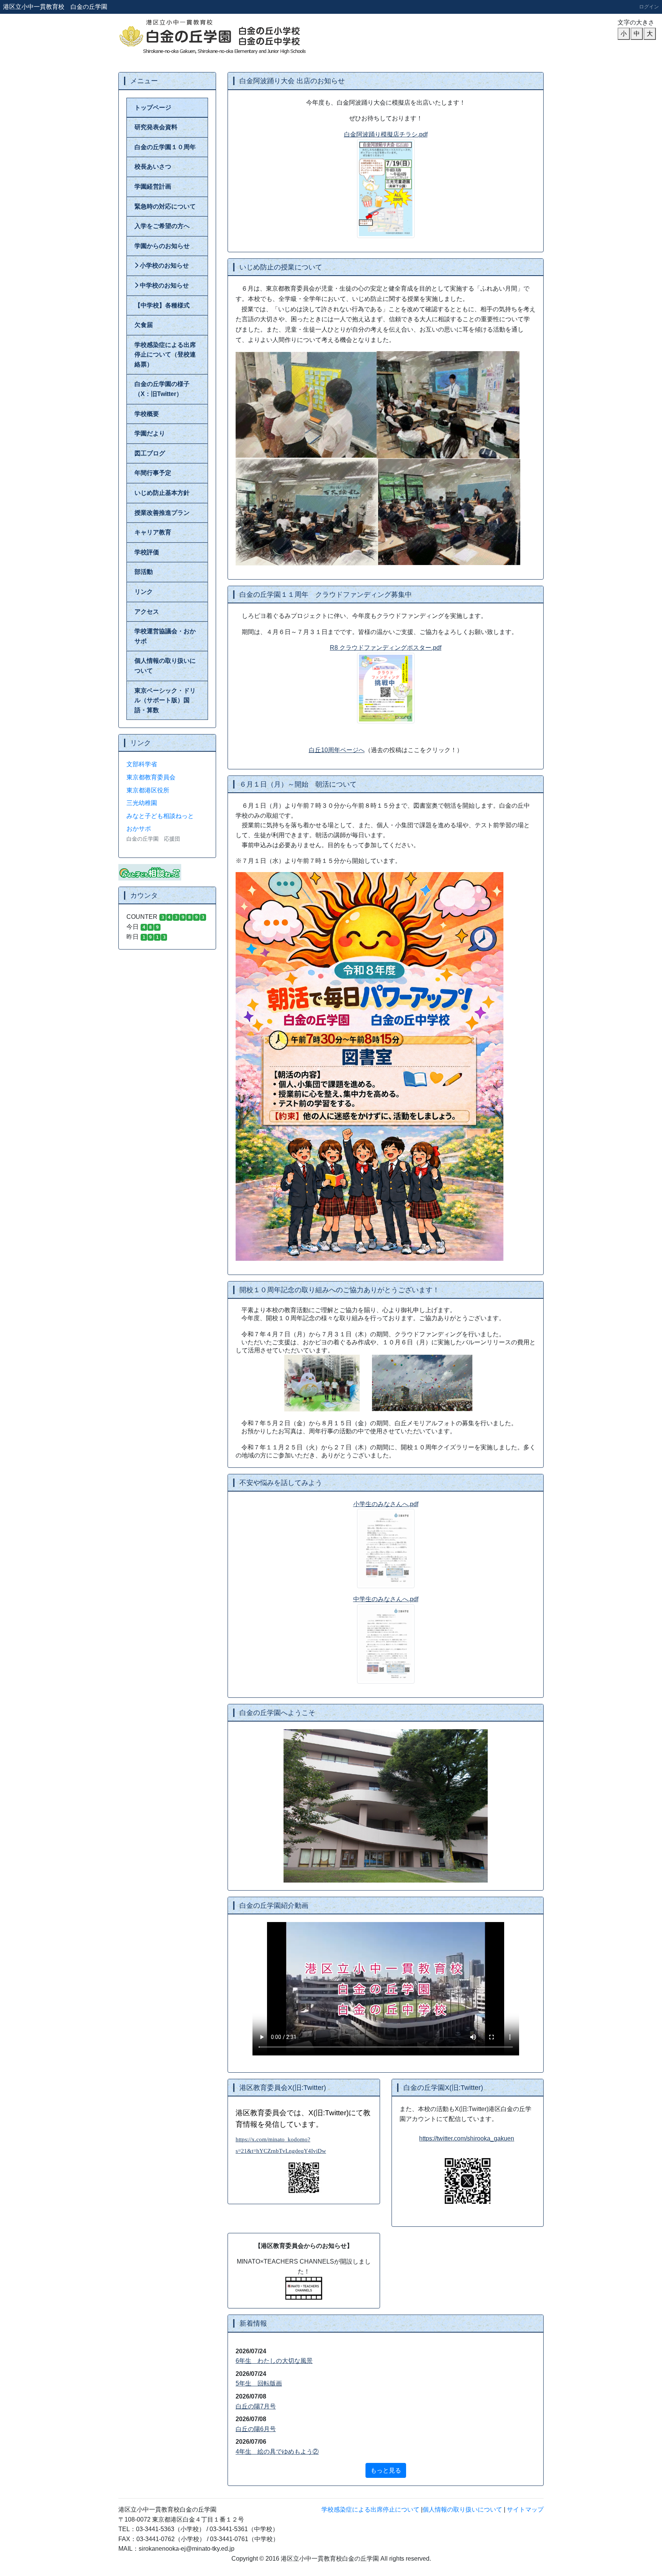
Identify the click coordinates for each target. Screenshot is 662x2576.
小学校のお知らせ (164, 265)
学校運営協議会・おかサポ (165, 636)
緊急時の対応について (165, 206)
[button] (258, 1806)
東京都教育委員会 (151, 777)
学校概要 (147, 414)
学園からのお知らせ (162, 246)
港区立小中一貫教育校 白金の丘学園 (55, 7)
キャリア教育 (153, 532)
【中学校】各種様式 (162, 305)
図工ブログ (150, 453)
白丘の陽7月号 (256, 2406)
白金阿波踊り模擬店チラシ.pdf (386, 134)
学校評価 (147, 552)
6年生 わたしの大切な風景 (274, 2361)
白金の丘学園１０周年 (165, 147)
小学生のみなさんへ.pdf (386, 1504)
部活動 (144, 572)
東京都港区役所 (148, 790)
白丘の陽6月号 (256, 2429)
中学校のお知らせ (164, 285)
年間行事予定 (153, 473)
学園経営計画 (153, 186)
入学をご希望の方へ (162, 226)
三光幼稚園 (142, 803)
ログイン (649, 7)
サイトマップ (525, 2509)
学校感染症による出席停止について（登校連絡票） (165, 355)
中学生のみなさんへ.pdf (386, 1599)
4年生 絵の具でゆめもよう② (277, 2452)
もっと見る (386, 2470)
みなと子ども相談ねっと (160, 816)
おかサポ (139, 829)
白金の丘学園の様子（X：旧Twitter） (162, 389)
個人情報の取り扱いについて (165, 666)
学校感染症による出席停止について (370, 2509)
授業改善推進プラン (162, 513)
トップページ (153, 108)
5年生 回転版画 (259, 2383)
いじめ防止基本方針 (162, 493)
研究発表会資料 (156, 127)
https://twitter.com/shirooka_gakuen (467, 2138)
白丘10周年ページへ (337, 750)
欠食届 (144, 325)
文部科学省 (142, 764)
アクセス (147, 612)
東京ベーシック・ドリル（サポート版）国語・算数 (165, 700)
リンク (144, 592)
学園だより (150, 433)
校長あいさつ (153, 167)
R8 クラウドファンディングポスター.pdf (386, 648)
